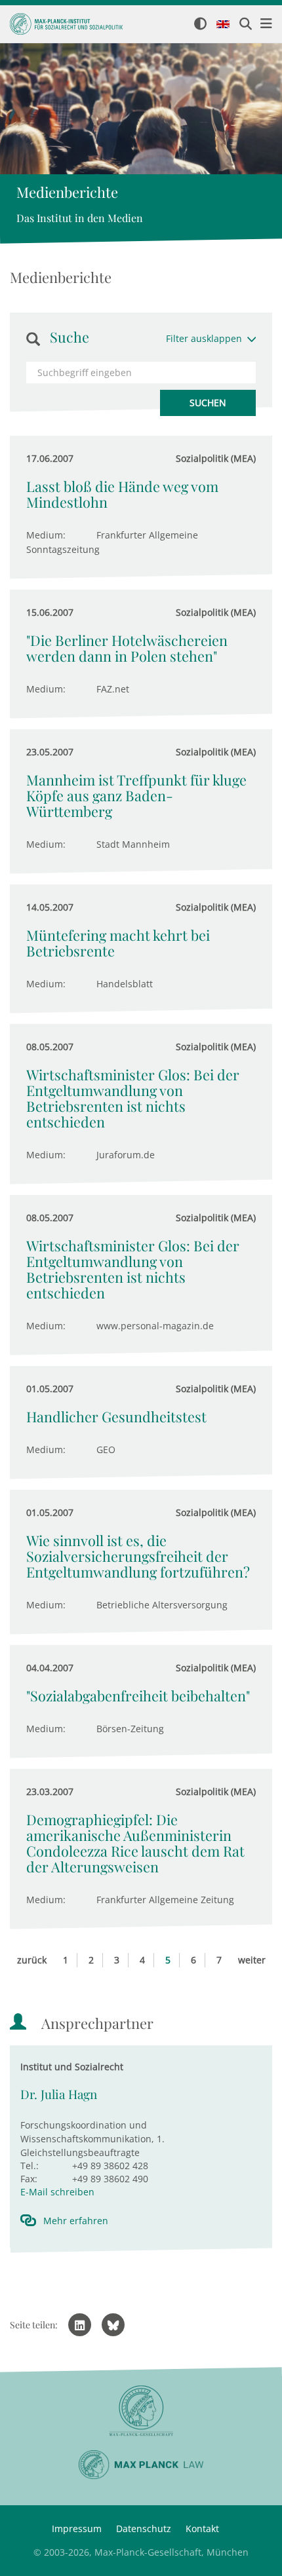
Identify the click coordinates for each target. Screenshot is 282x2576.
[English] (223, 25)
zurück (32, 1960)
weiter (252, 1960)
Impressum (77, 2529)
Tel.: (30, 2166)
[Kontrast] (200, 25)
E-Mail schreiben (57, 2192)
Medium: (46, 535)
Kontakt (202, 2529)
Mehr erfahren (76, 2221)
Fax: (29, 2179)
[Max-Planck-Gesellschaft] (141, 2411)
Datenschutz (144, 2529)
